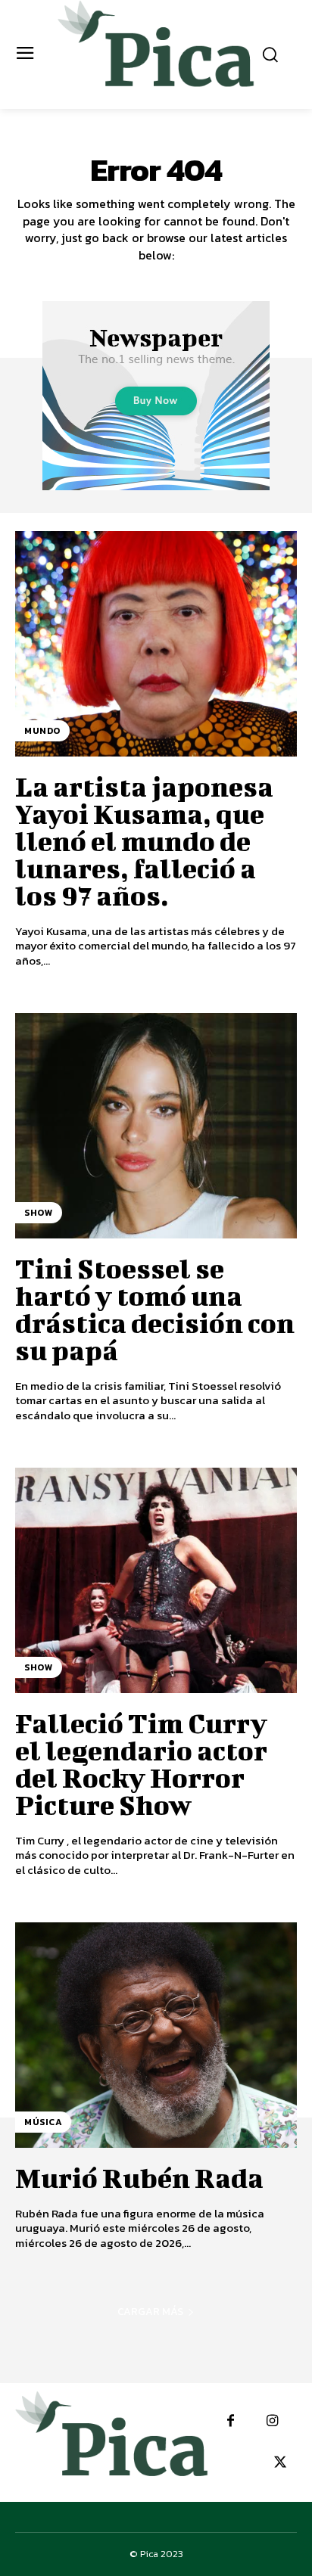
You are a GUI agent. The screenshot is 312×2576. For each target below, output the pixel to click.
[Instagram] (272, 2421)
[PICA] (156, 53)
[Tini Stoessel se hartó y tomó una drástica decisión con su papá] (156, 1126)
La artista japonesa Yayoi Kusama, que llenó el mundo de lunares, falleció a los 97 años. (144, 841)
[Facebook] (231, 2421)
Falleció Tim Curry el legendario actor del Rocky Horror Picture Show (141, 1763)
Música (43, 2122)
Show (39, 1213)
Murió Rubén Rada (139, 2177)
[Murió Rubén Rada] (156, 2035)
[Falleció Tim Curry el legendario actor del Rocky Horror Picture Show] (156, 1580)
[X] (280, 2463)
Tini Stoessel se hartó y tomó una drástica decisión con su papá (155, 1309)
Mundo (42, 731)
